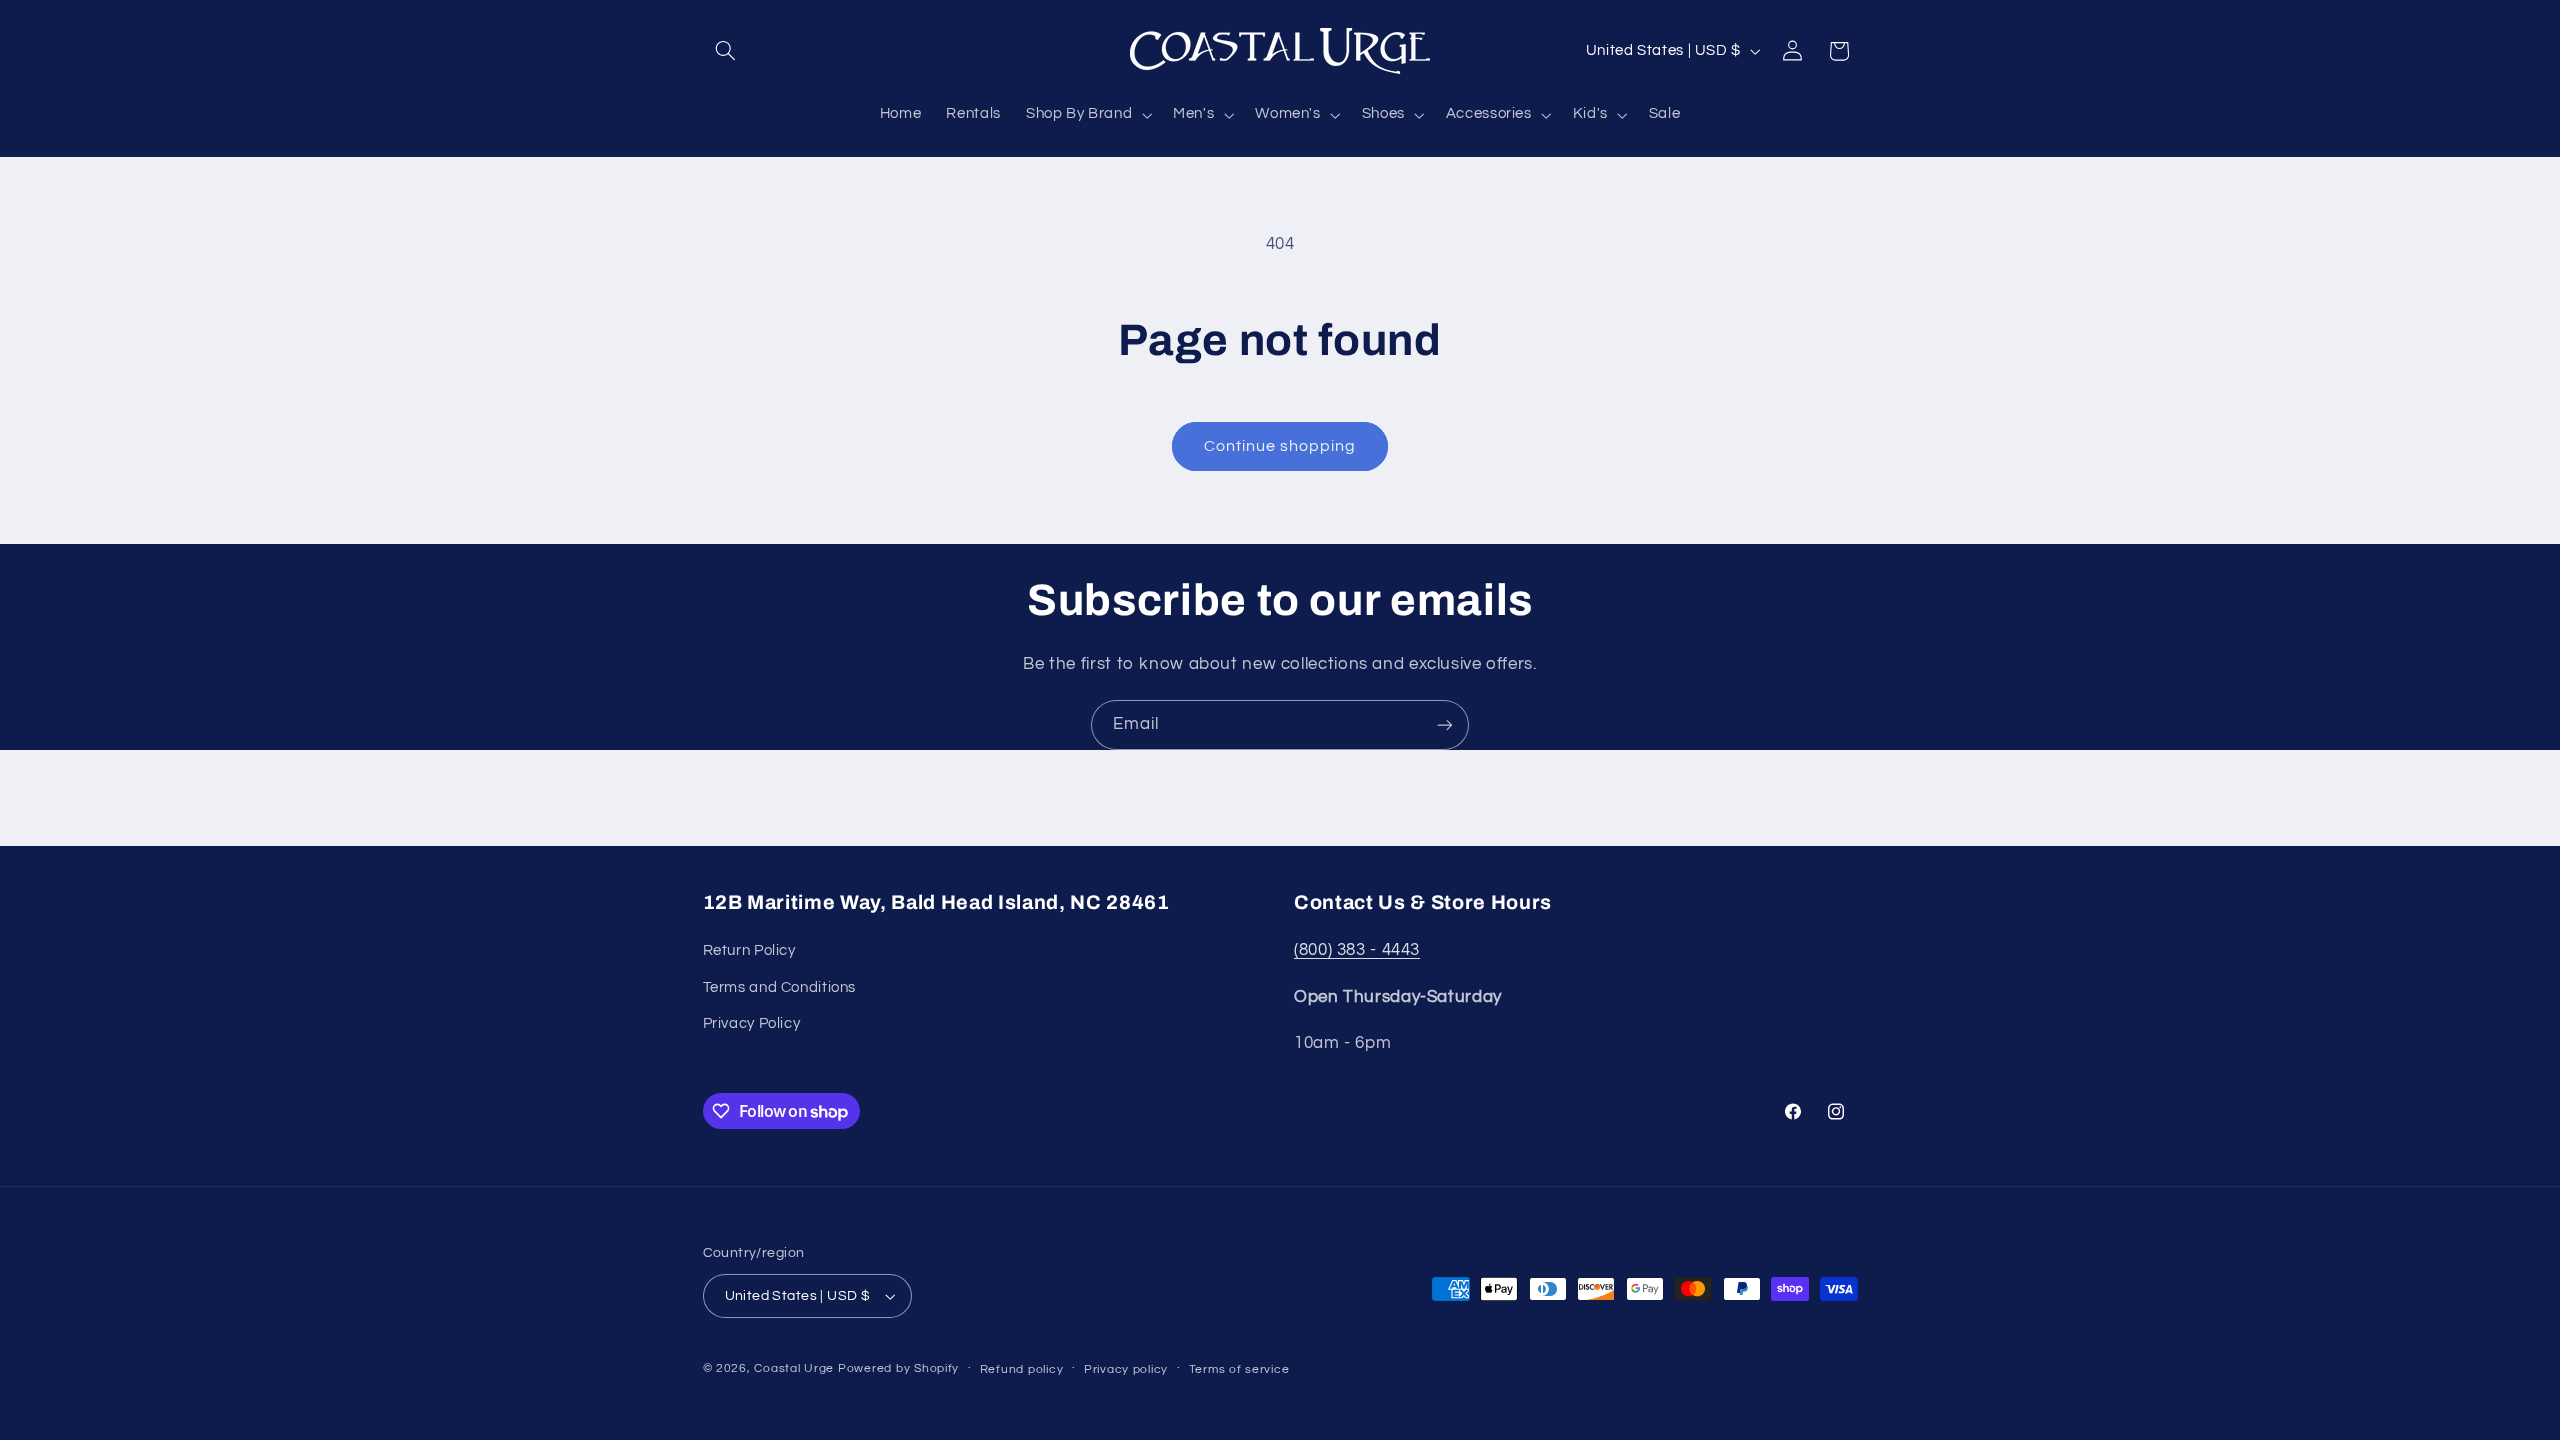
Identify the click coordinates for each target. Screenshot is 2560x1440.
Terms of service (1239, 1369)
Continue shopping (1280, 446)
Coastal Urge (794, 1368)
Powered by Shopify (898, 1368)
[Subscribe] (1445, 724)
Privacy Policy (752, 1023)
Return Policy (749, 950)
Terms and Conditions (780, 987)
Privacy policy (1126, 1369)
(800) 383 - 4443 (1357, 950)
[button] (726, 51)
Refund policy (1022, 1369)
